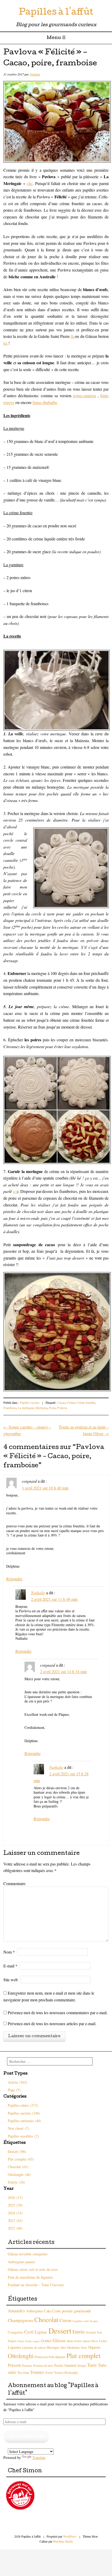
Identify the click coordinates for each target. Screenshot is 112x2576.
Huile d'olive (74, 2341)
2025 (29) (15, 2205)
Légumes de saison (34, 2347)
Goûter (46, 2341)
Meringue (41, 1408)
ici (6, 343)
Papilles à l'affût (56, 13)
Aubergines (34, 2311)
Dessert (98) (17, 2152)
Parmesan (41, 2357)
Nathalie (35, 74)
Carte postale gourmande (72, 2311)
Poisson (14, 2365)
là (73, 336)
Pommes (27, 2366)
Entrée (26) (16, 2182)
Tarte (92, 2365)
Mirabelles (73, 2347)
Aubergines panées (21, 2262)
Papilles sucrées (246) (24, 2113)
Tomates (37, 2372)
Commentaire (14, 1883)
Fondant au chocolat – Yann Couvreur (36, 2285)
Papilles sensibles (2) (23, 2136)
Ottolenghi (21, 2356)
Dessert (60, 2330)
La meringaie (26, 1408)
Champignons (21, 2320)
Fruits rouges (33, 2341)
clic (30, 183)
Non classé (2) (18, 2128)
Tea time (23, 2372)
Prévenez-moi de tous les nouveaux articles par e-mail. (52, 2023)
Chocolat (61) (18, 2167)
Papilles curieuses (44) (24, 2121)
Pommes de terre (43, 2366)
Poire (52, 1408)
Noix (84, 2347)
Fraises (12, 2341)
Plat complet (83, 2355)
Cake (48, 2311)
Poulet (59, 2365)
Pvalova (62, 1408)
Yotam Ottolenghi (66, 2373)
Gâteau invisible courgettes (28, 2254)
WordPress (70, 2536)
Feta (99, 2332)
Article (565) (18, 2082)
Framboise (10, 1408)
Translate (39, 2457)
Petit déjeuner (57, 2357)
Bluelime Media (63, 2541)
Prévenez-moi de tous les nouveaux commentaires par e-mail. (58, 2012)
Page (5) (14, 2090)
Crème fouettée (86, 1402)
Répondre (14, 1579)
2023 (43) (15, 2220)
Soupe (82, 2365)
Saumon (70, 2365)
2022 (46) (15, 2228)
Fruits (21, 2341)
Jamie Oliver (91, 2341)
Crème (71, 1402)
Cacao (62, 1402)
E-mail (10, 1966)
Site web (11, 1980)
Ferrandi (91, 2332)
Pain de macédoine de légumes (30, 2277)
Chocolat (46, 2319)
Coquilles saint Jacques (85, 2321)
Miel (63, 2347)
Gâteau (59, 2340)
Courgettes (15, 2332)
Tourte (49, 2373)
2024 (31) (15, 2213)
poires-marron (84, 395)
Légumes (14, 2347)
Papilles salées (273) (23, 2105)
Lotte (103, 2341)
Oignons (94, 2347)
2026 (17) (15, 2197)
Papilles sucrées (30, 1402)
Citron (65, 2320)
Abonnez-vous (26, 2437)
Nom (9, 1952)
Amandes (16, 2311)
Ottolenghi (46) (19, 2174)
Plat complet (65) (21, 2159)
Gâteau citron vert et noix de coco (33, 2269)
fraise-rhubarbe (45, 402)
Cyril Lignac (36, 2332)
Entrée (79, 2332)
